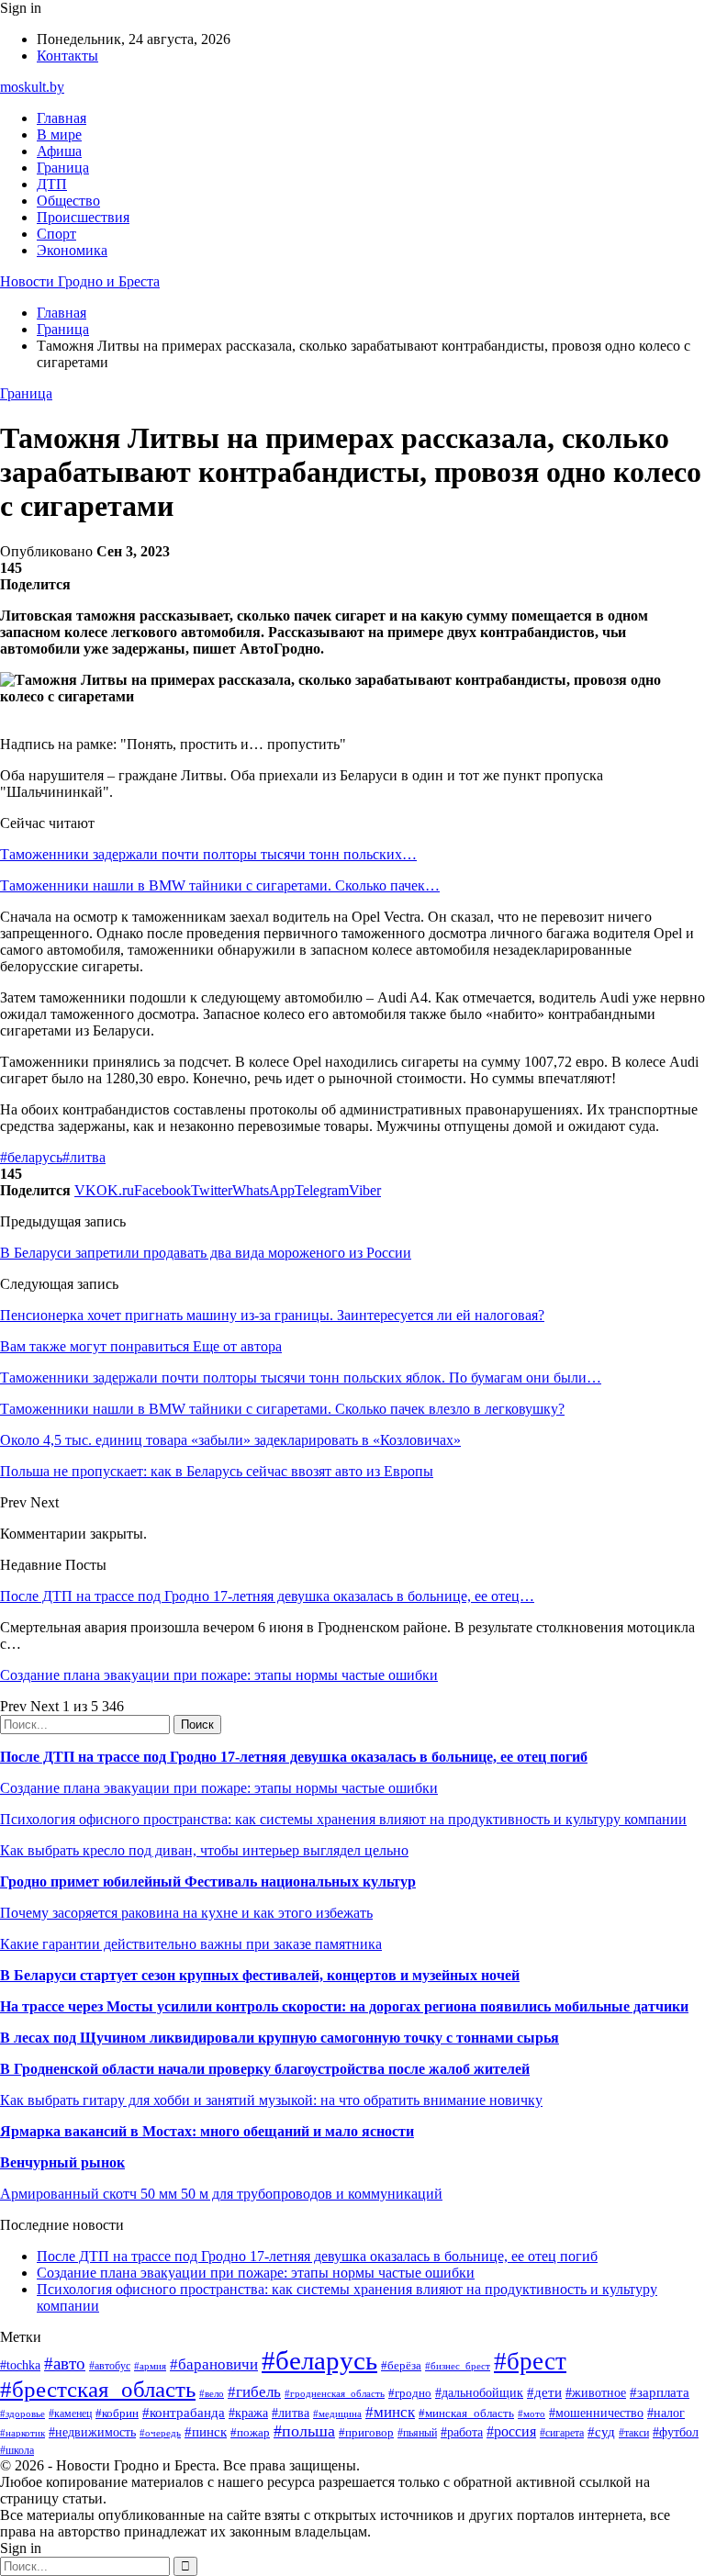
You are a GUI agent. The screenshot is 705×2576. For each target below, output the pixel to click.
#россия (511, 2431)
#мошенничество (596, 2413)
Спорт (56, 234)
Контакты (67, 56)
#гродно (410, 2393)
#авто (65, 2363)
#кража (248, 2413)
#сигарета (562, 2433)
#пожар (250, 2432)
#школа (17, 2450)
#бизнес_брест (458, 2366)
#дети (544, 2392)
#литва (84, 1157)
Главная (62, 118)
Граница (63, 168)
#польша (304, 2431)
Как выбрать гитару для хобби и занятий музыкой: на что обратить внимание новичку (271, 2100)
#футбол (676, 2432)
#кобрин (117, 2413)
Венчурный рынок (62, 2162)
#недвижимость (92, 2432)
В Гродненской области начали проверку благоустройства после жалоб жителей (265, 2069)
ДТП (52, 184)
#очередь (160, 2433)
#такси (634, 2433)
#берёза (401, 2365)
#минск (390, 2412)
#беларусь (31, 1157)
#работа (462, 2432)
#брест (530, 2361)
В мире (59, 134)
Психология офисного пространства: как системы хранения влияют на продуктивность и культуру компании (343, 1819)
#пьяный (417, 2433)
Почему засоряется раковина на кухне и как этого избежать (186, 1913)
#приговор (366, 2432)
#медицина (337, 2414)
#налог (666, 2413)
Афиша (59, 151)
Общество (68, 201)
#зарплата (660, 2392)
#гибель (254, 2392)
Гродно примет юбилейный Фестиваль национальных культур (208, 1882)
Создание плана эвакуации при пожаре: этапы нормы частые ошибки (219, 1675)
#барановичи (214, 2364)
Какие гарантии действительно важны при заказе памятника (191, 1944)
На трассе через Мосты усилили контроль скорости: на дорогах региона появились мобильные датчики (344, 2006)
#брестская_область (98, 2389)
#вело (212, 2393)
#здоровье (22, 2414)
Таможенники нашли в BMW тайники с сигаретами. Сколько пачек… (220, 885)
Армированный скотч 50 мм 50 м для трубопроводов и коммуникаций (221, 2194)
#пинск (206, 2432)
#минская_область (466, 2413)
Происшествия (83, 217)
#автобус (110, 2366)
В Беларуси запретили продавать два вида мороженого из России (206, 1253)
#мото (532, 2414)
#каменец (70, 2414)
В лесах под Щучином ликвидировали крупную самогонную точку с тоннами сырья (280, 2038)
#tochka (20, 2365)
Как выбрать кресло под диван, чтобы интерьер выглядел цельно (204, 1850)
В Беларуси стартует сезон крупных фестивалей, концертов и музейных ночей (260, 1975)
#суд (601, 2432)
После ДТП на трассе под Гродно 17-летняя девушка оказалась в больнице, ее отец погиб (294, 1757)
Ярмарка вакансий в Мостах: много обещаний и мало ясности (207, 2131)
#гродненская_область (335, 2393)
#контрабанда (184, 2413)
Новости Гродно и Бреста (80, 281)
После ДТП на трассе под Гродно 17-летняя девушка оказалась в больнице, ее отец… (267, 1596)
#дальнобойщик (479, 2393)
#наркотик (22, 2433)
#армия (150, 2366)
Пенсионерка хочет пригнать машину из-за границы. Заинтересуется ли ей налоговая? (272, 1315)
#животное (596, 2393)
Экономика (72, 250)
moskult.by (32, 87)
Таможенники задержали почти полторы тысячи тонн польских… (208, 854)
